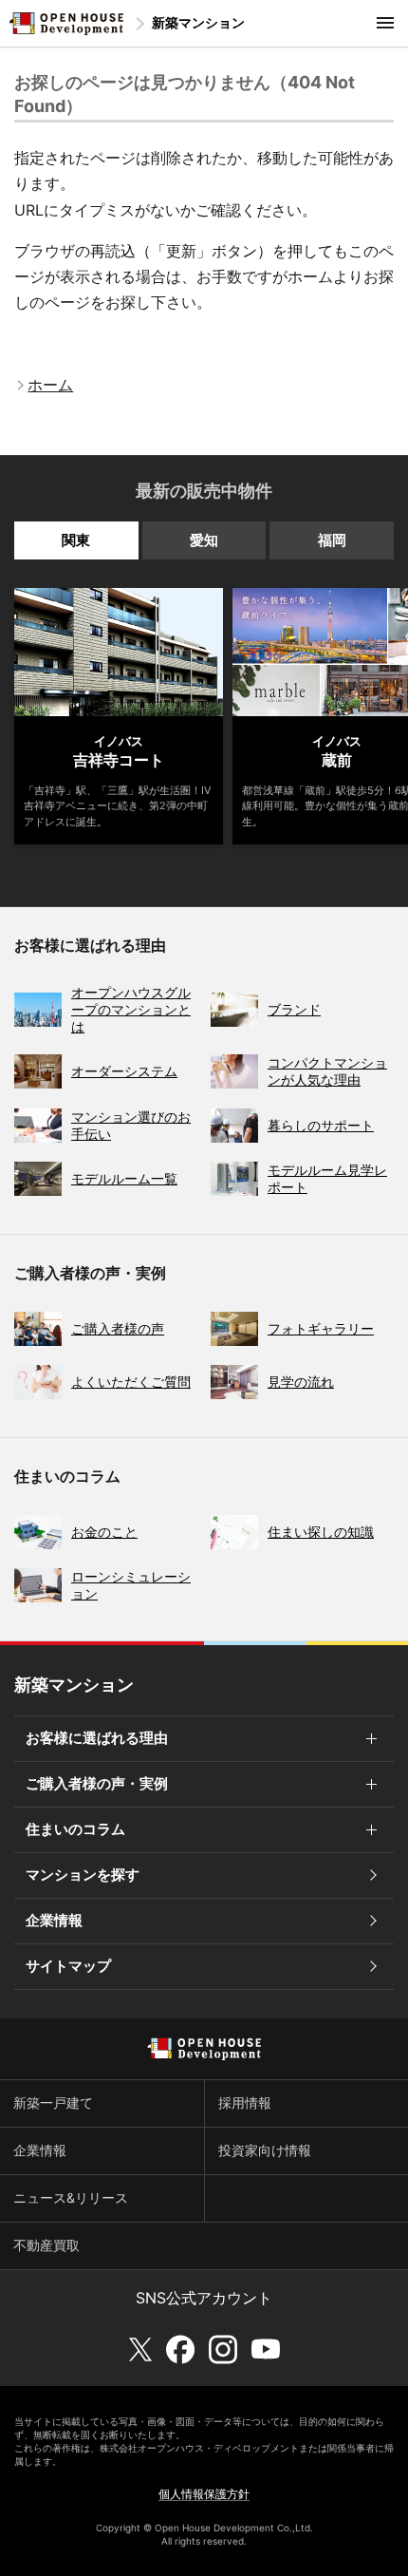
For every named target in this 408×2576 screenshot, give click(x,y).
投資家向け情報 (265, 2150)
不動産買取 (46, 2245)
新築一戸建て (53, 2102)
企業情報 (54, 1920)
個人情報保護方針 (204, 2494)
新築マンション (198, 22)
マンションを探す (83, 1875)
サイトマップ (68, 1966)
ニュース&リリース (71, 2197)
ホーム (50, 385)
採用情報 (245, 2102)
